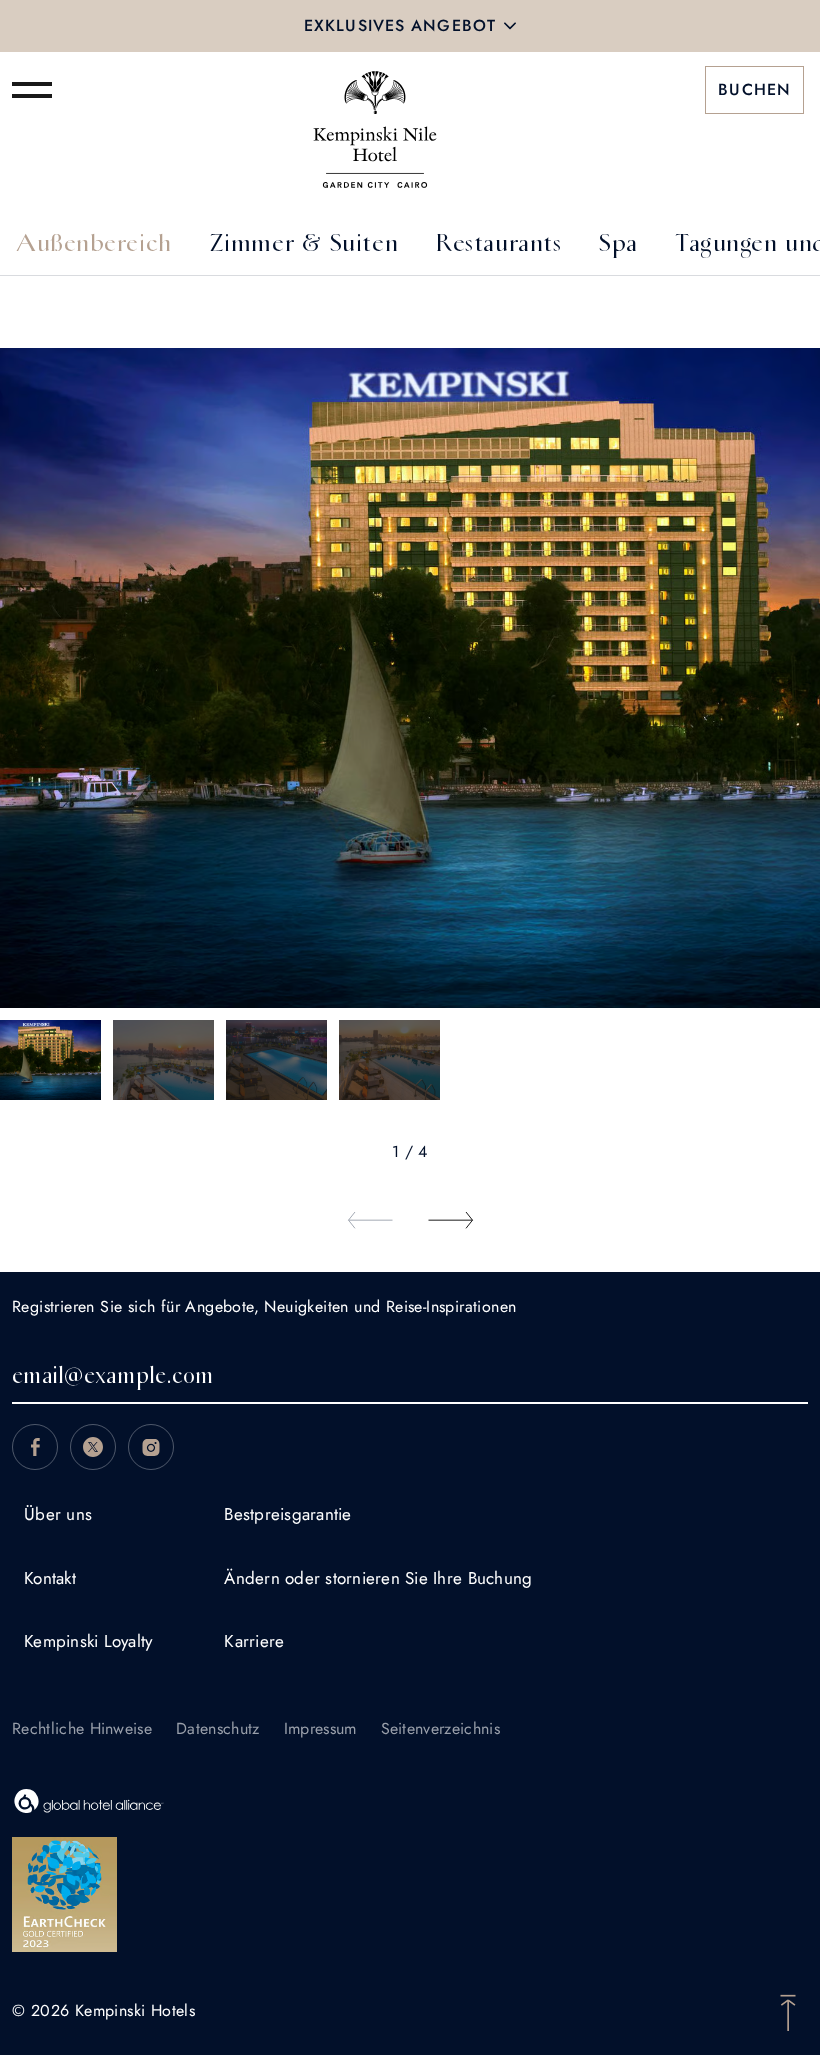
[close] (510, 26)
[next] (450, 1220)
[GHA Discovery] (410, 1801)
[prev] (370, 1220)
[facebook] (35, 1447)
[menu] (32, 90)
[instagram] (151, 1447)
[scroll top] (788, 2011)
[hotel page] (375, 90)
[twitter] (93, 1447)
